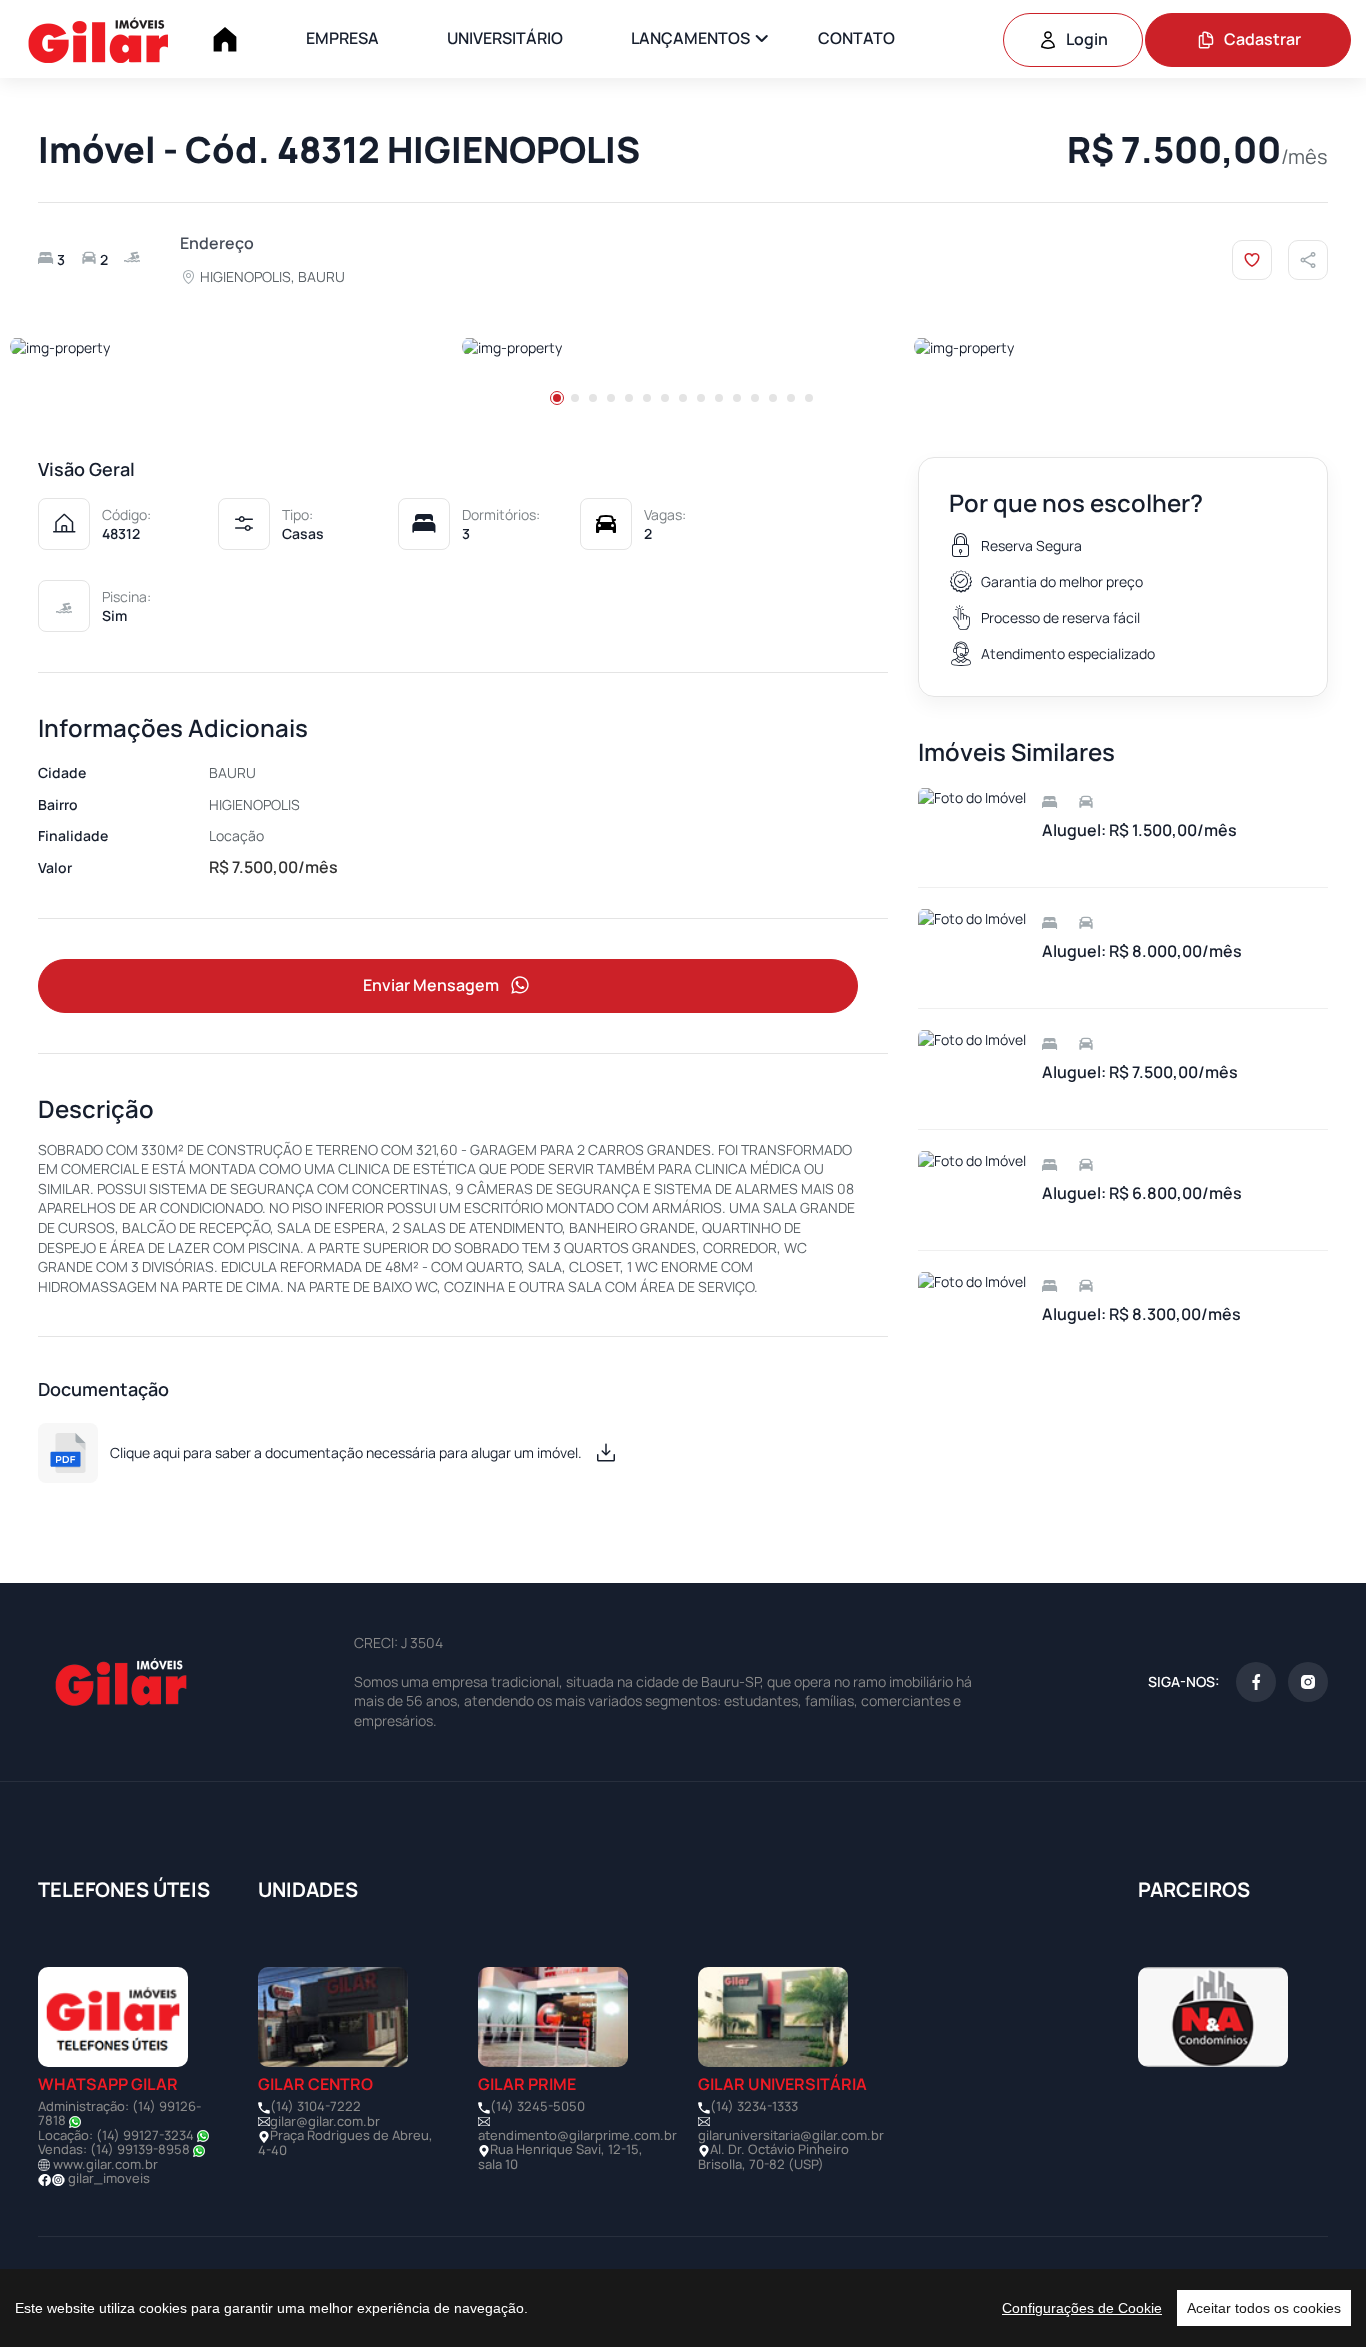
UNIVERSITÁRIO (505, 38)
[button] (557, 398)
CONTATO (856, 38)
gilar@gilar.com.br (325, 2121)
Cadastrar (1262, 39)
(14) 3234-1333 (754, 2106)
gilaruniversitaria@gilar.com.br (791, 2135)
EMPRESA (342, 38)
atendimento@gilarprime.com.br (577, 2135)
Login (1087, 39)
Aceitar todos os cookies (1264, 2308)
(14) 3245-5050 (537, 2106)
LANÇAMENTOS (690, 38)
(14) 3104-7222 (315, 2106)
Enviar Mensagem (431, 985)
